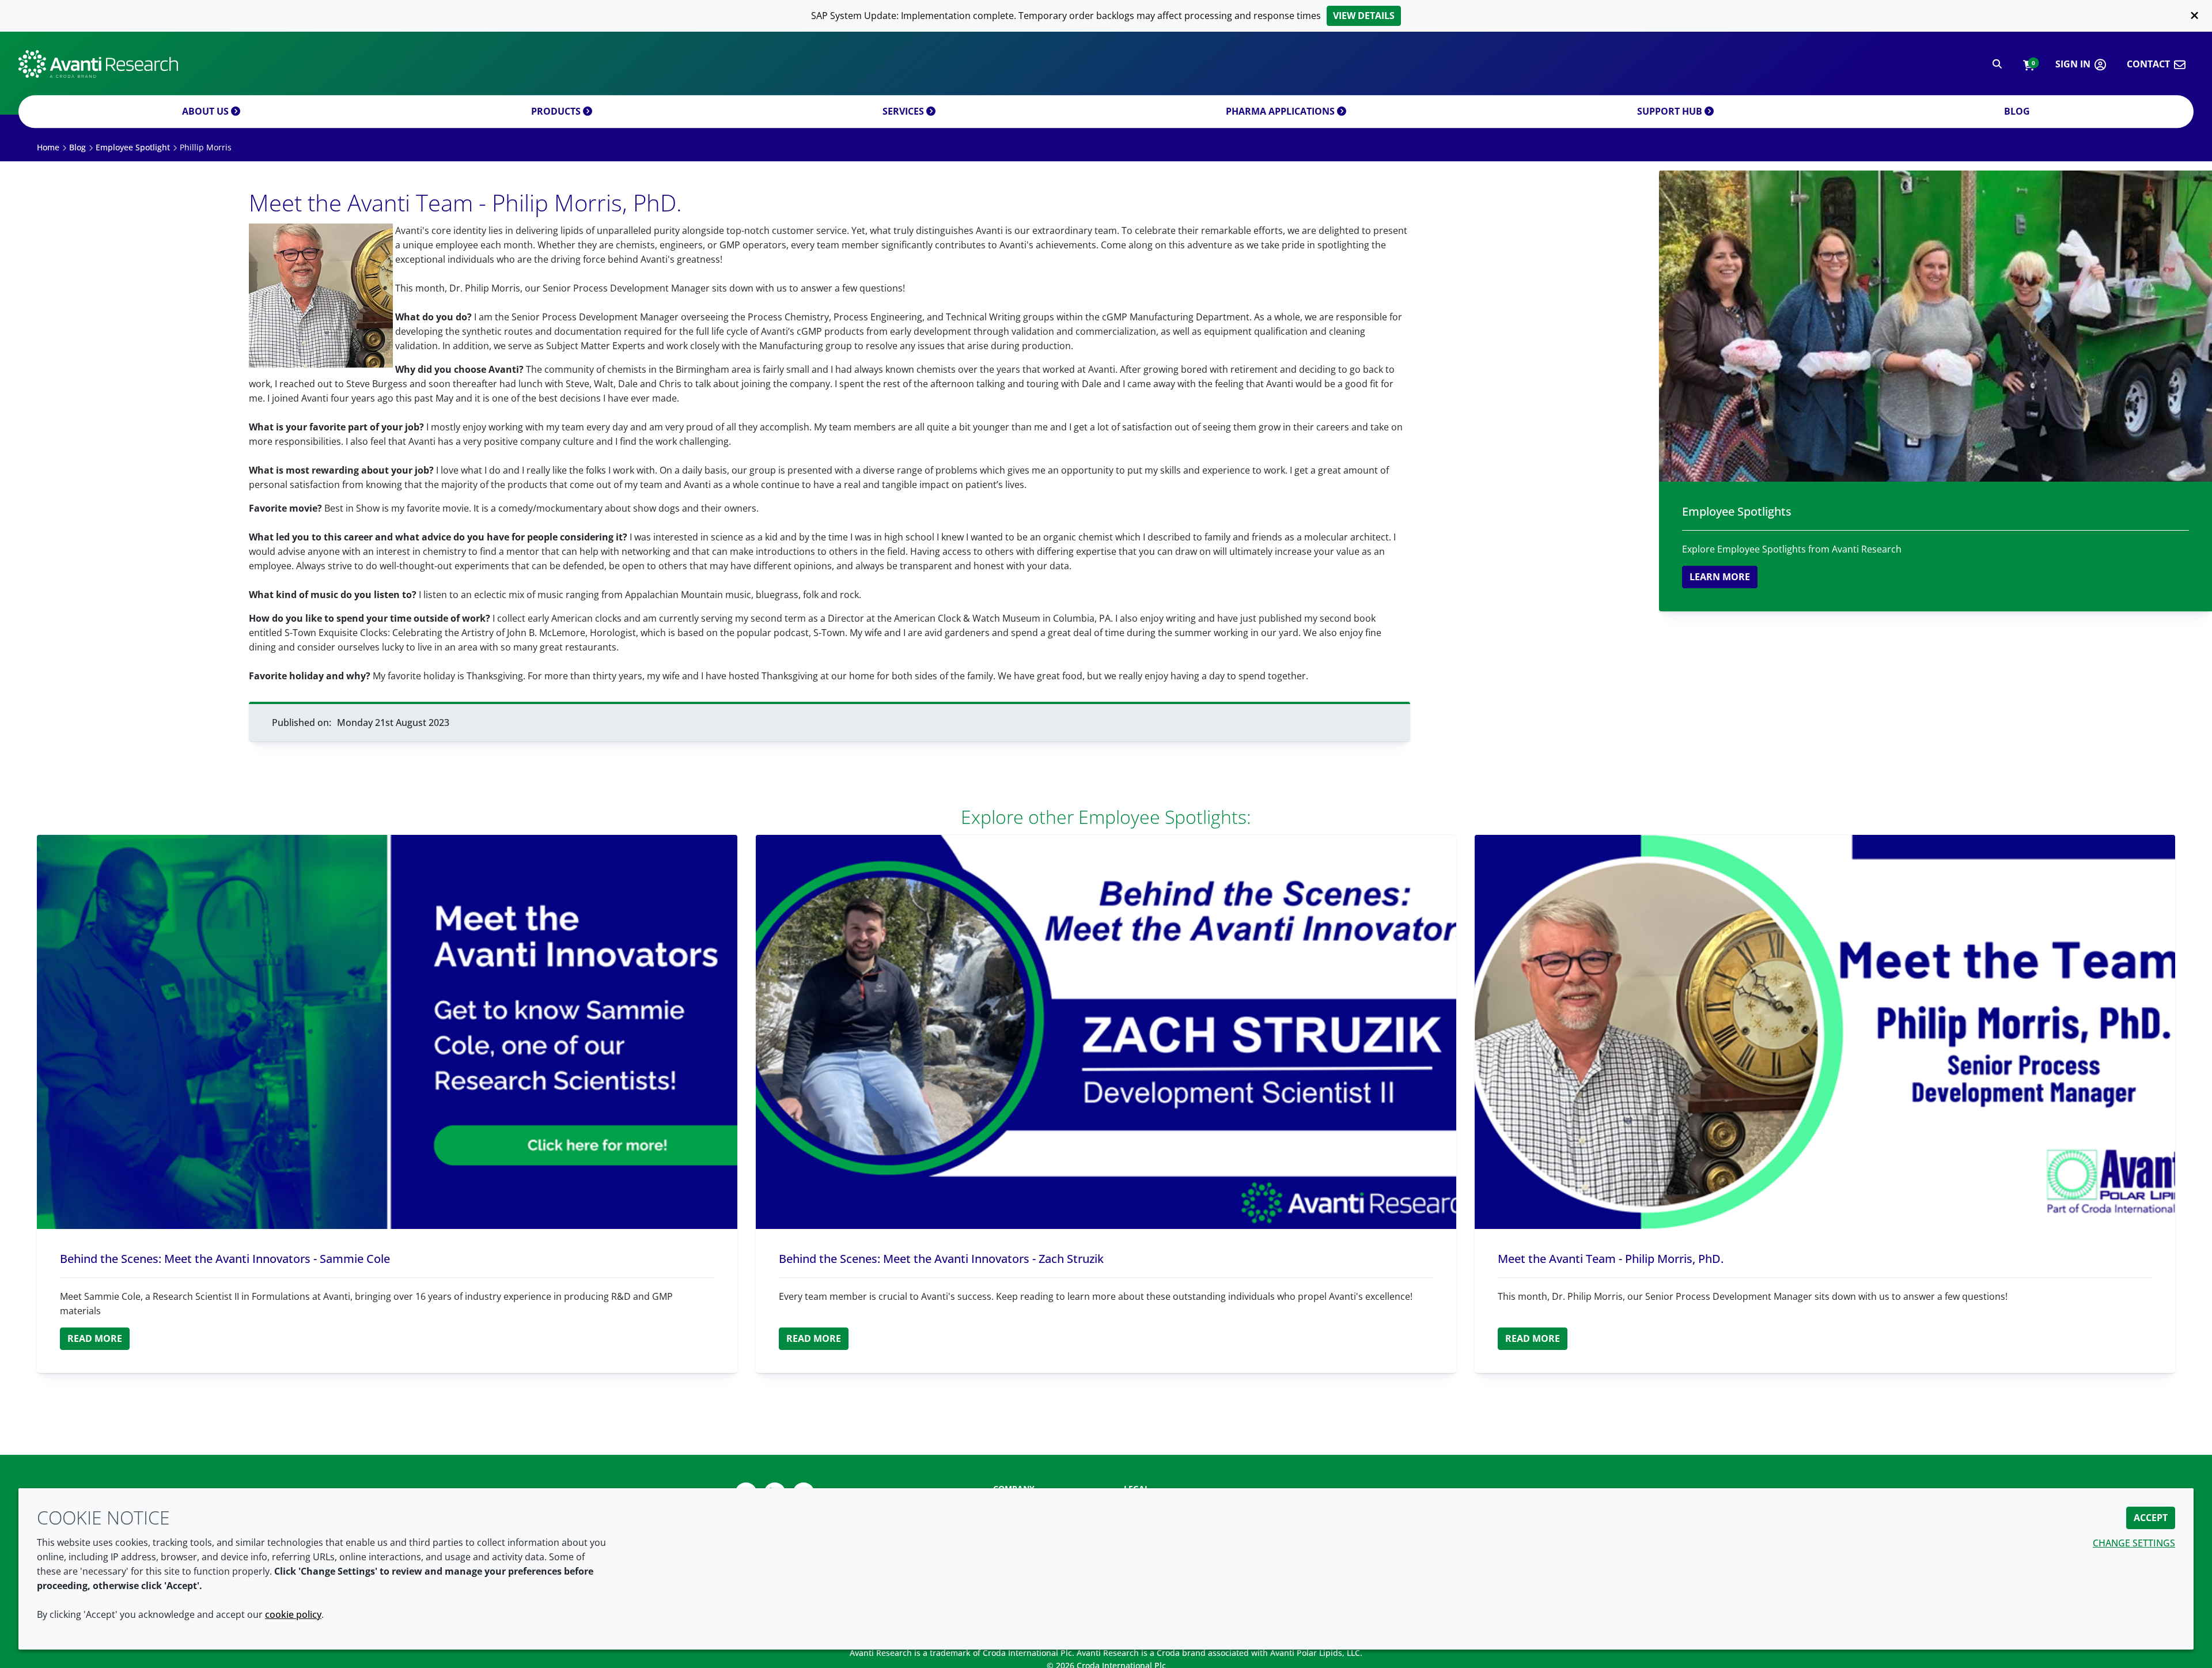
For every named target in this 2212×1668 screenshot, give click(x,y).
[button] (2029, 64)
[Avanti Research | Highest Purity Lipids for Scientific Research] (98, 64)
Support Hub (1671, 111)
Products (557, 111)
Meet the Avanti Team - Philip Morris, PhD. (1611, 1259)
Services (904, 111)
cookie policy (293, 1614)
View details (1364, 16)
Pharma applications (1281, 111)
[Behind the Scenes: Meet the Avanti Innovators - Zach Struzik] (1106, 1032)
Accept (2151, 1518)
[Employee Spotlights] (1935, 326)
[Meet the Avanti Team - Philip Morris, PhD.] (1825, 1032)
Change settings (2134, 1543)
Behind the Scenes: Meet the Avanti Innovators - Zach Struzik (941, 1259)
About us (207, 111)
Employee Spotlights (1737, 511)
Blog (2017, 111)
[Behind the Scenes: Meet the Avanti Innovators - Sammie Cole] (387, 1032)
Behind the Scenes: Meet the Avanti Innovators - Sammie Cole (225, 1259)
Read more (95, 1338)
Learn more (1720, 577)
